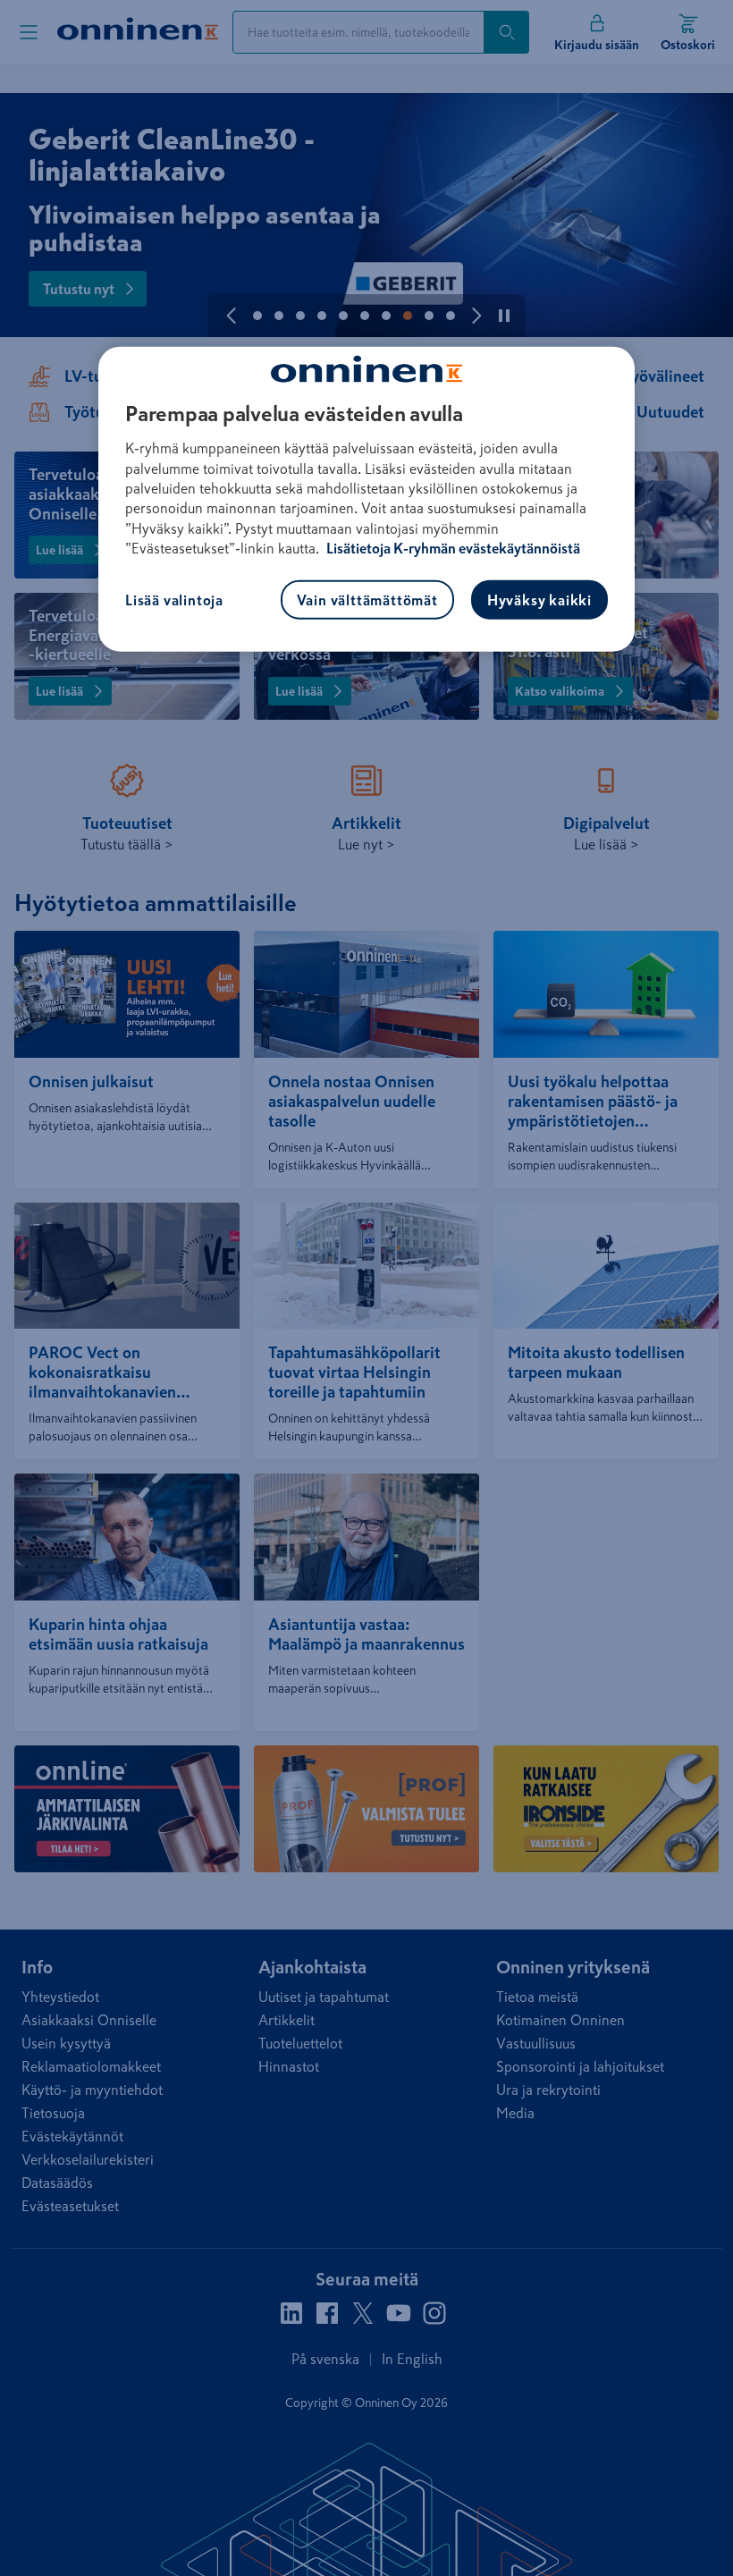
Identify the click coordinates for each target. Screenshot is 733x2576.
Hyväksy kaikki (539, 600)
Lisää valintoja (174, 600)
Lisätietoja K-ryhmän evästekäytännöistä (452, 548)
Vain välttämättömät (367, 600)
